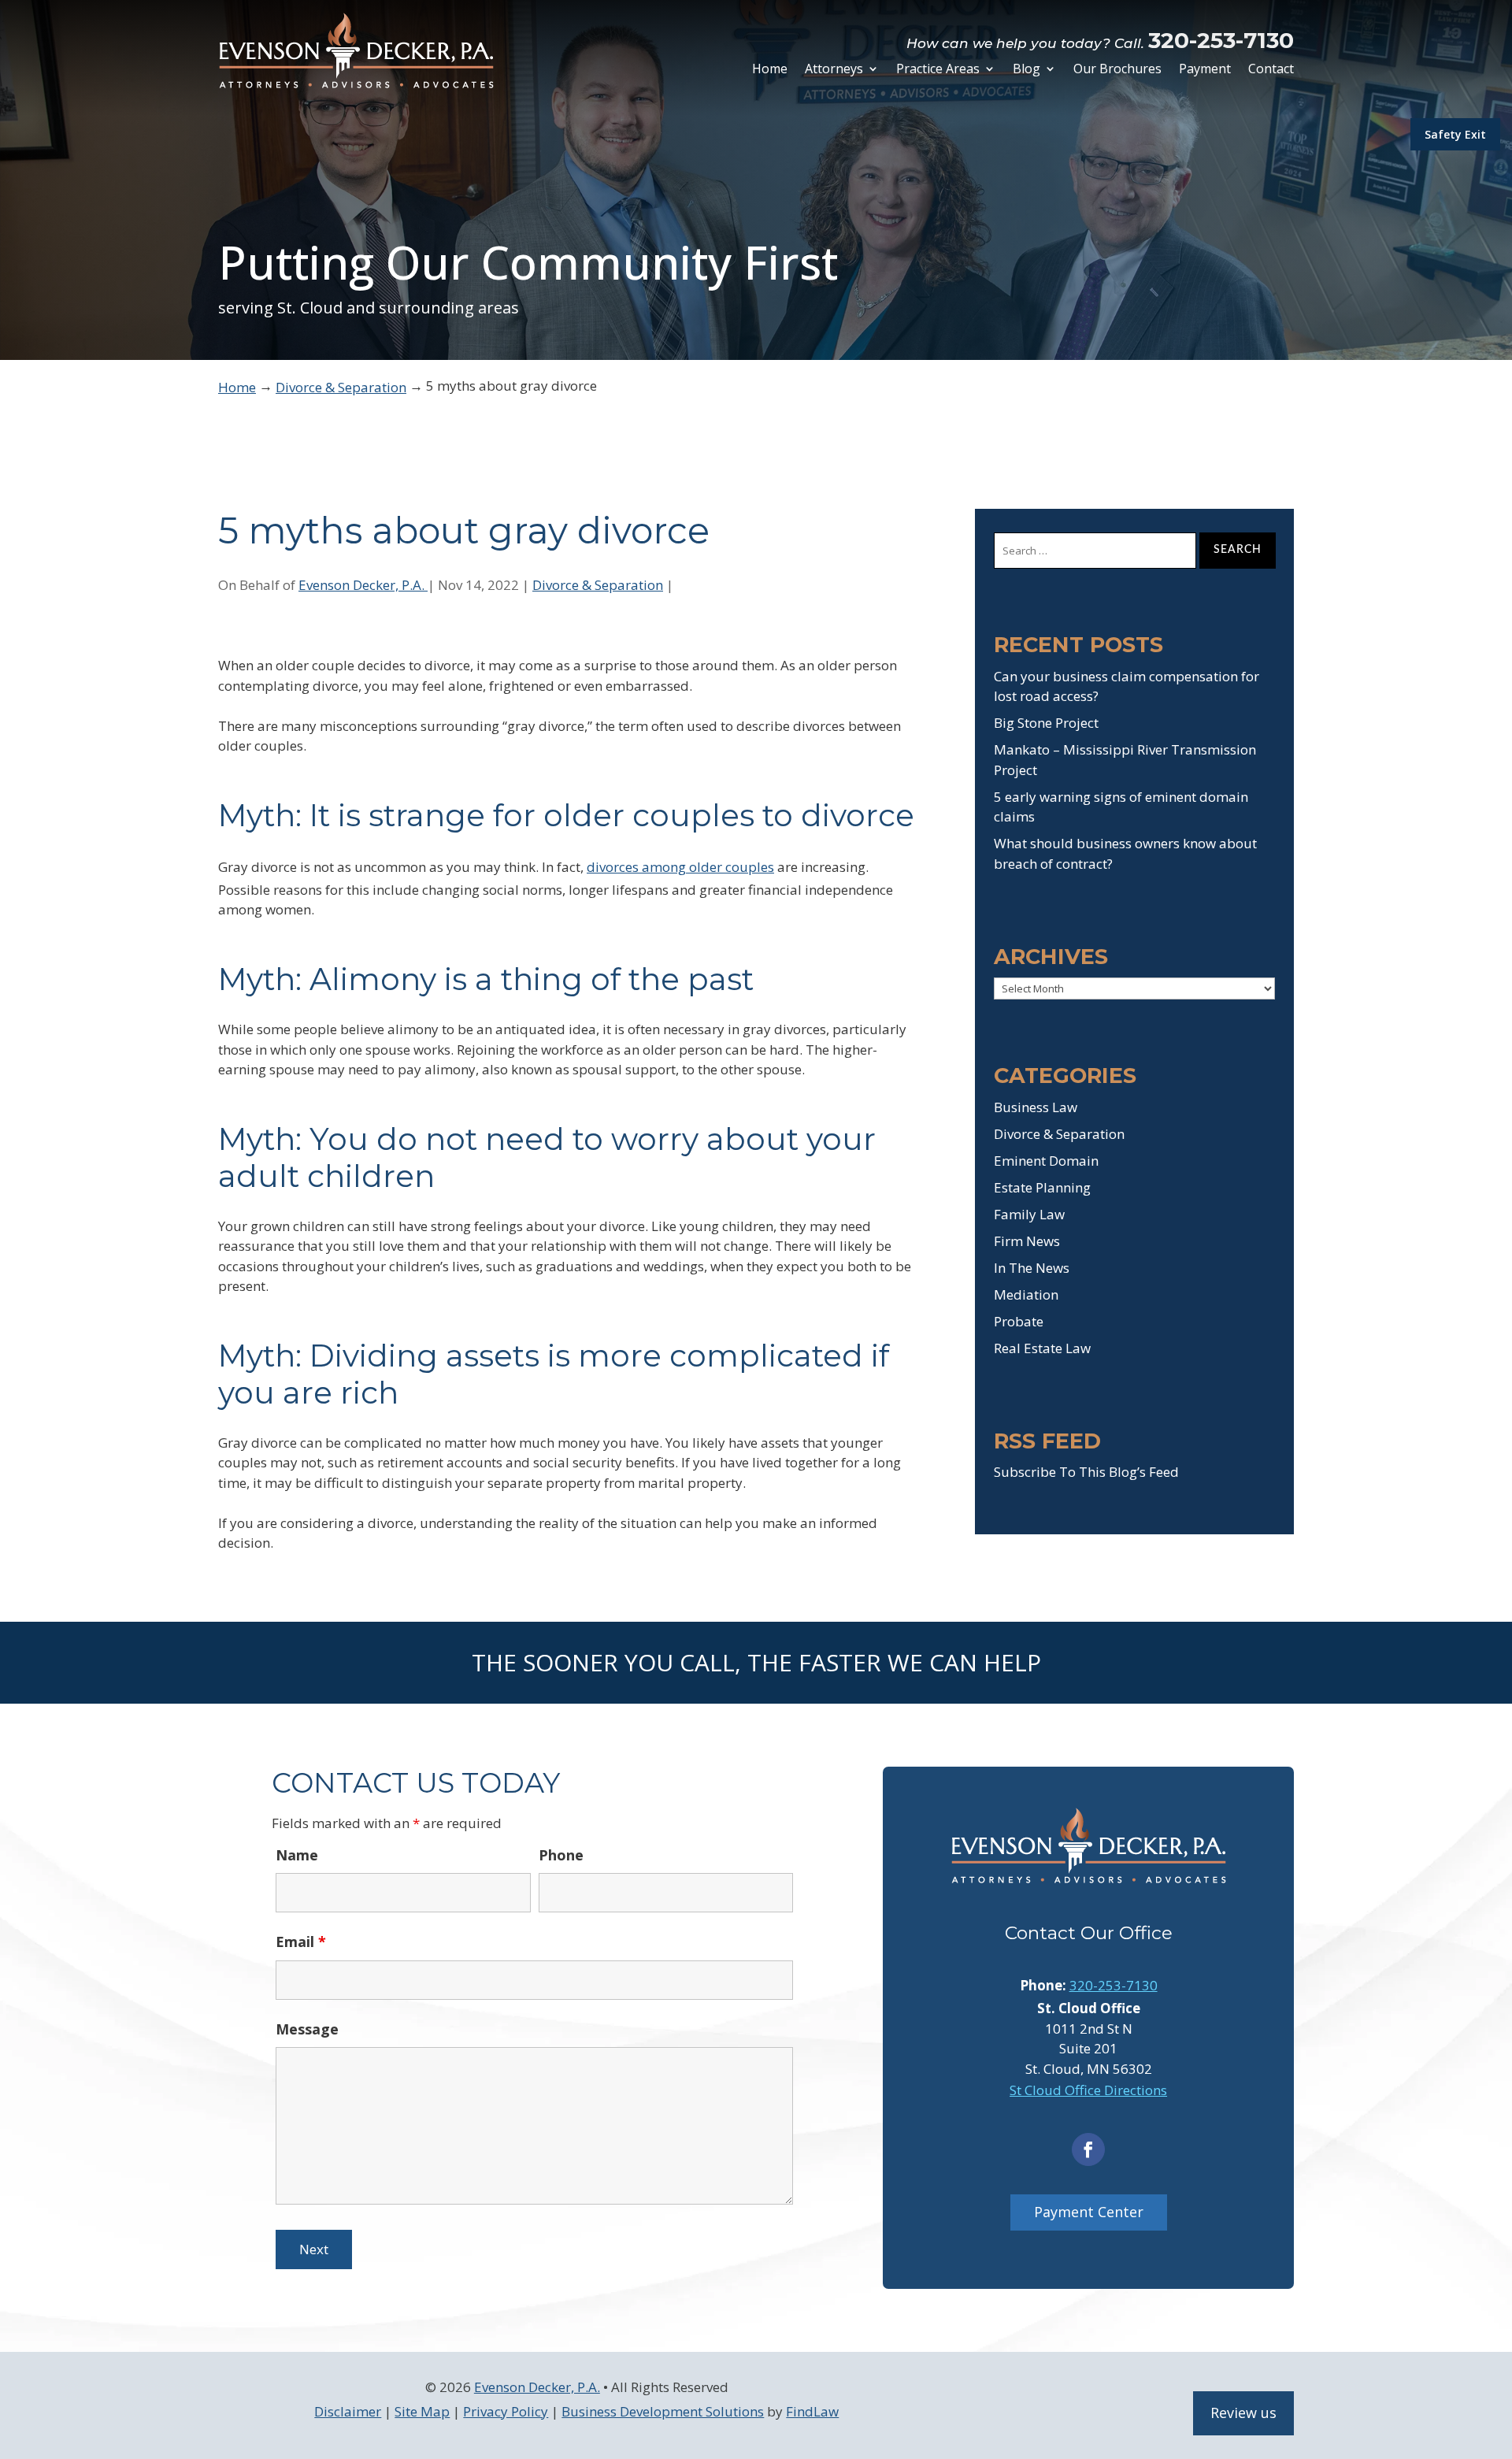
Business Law (1036, 1107)
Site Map (422, 2411)
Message (307, 2029)
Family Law (1029, 1214)
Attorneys (834, 70)
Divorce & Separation (598, 585)
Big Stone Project (1046, 723)
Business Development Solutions (663, 2411)
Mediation (1026, 1294)
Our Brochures (1117, 70)
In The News (1032, 1268)
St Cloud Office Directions (1088, 2090)
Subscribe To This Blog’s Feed (1086, 1472)
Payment (1205, 70)
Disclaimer (348, 2411)
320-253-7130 (1221, 40)
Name (297, 1855)
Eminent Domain (1046, 1161)
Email (301, 1942)
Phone (561, 1855)
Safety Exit (1455, 134)
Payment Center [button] (1089, 2212)
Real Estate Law (1042, 1348)
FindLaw (812, 2411)
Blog (1027, 70)
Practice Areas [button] (938, 70)
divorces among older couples (680, 867)
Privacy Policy (506, 2411)
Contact (1271, 70)
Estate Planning (1042, 1187)
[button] (1496, 2345)
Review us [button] (1243, 2413)
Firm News (1027, 1241)
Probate (1019, 1321)
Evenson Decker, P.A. (363, 585)
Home (770, 70)
